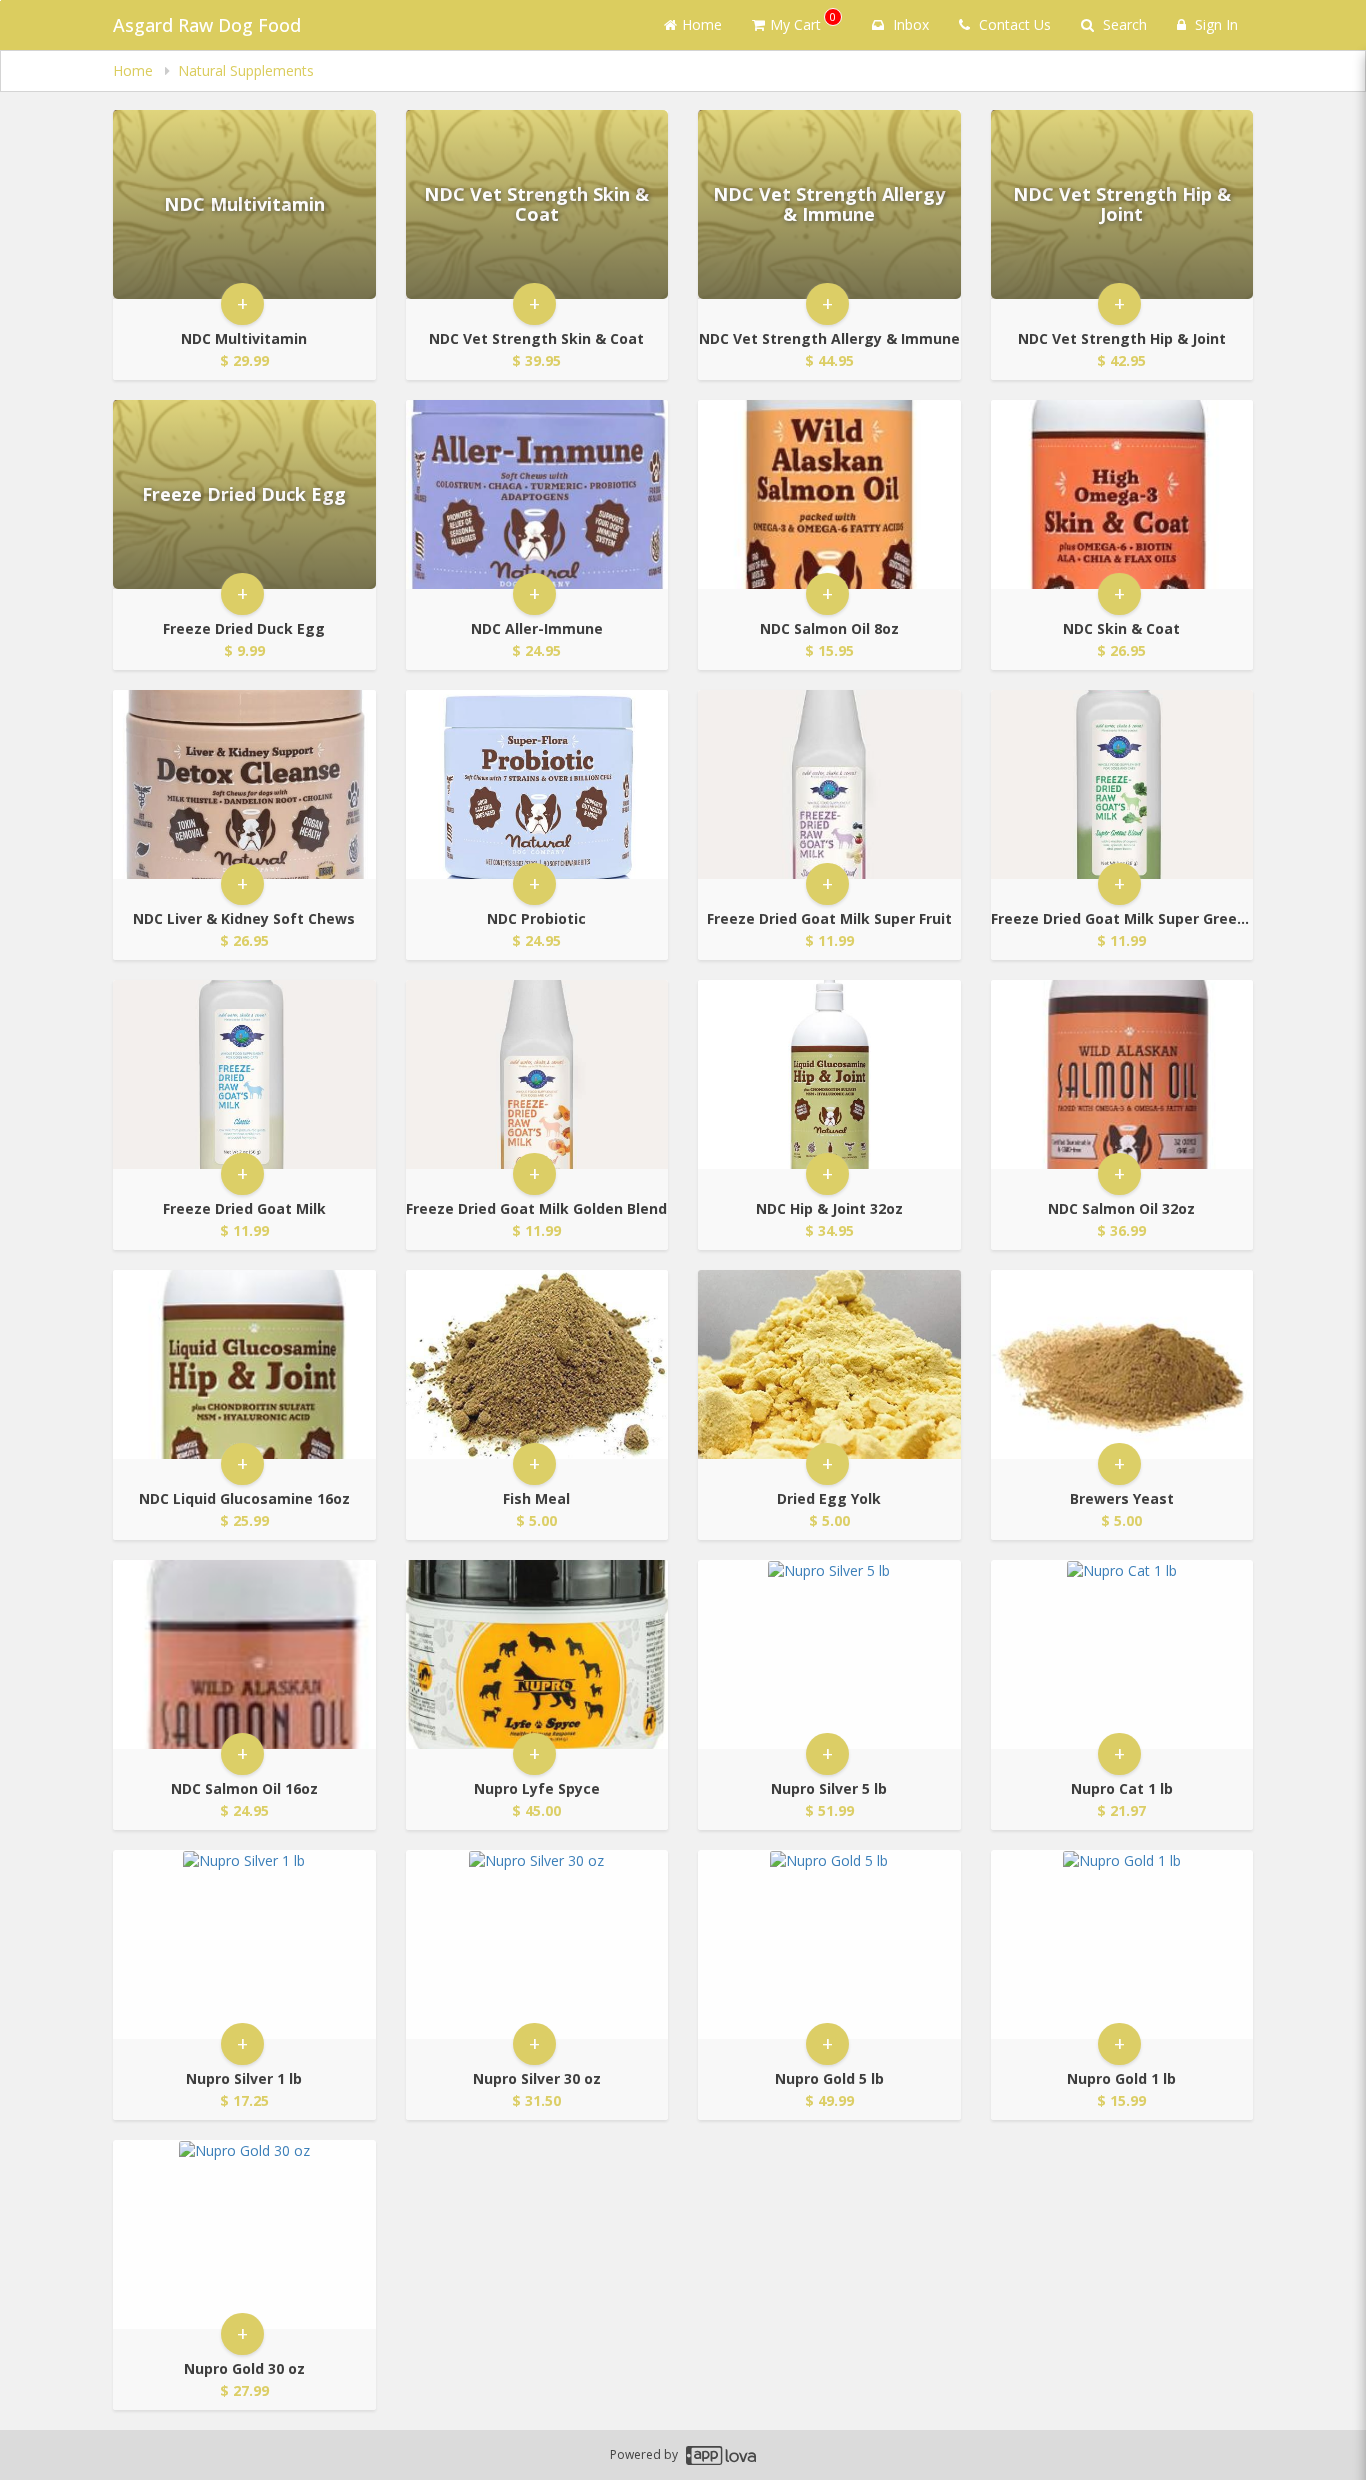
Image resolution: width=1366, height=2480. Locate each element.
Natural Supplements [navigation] (246, 70)
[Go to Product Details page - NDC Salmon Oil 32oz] (1122, 1074)
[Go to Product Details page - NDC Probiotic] (537, 784)
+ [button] (242, 303)
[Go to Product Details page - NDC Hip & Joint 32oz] (829, 1074)
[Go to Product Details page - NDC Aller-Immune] (537, 494)
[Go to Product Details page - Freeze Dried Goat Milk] (244, 1074)
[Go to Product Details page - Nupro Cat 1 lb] (1122, 1654)
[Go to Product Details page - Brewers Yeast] (1122, 1364)
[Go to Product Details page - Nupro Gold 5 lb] (829, 1944)
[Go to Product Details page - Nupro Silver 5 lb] (829, 1654)
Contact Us (1013, 24)
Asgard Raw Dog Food (207, 25)
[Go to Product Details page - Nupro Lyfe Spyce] (537, 1654)
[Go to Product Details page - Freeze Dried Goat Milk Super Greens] (1122, 784)
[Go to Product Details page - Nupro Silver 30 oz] (537, 1944)
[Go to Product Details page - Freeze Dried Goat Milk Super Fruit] (829, 784)
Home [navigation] (135, 70)
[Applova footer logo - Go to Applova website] (721, 2455)
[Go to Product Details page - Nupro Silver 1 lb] (244, 1944)
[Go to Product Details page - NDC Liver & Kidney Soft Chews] (244, 784)
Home (702, 24)
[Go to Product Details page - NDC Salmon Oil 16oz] (244, 1654)
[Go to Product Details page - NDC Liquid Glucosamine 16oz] (244, 1364)
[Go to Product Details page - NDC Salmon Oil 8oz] (829, 494)
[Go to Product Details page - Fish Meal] (537, 1364)
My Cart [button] (803, 21)
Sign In (1214, 24)
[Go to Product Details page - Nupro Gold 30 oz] (244, 2234)
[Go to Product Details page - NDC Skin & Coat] (1122, 494)
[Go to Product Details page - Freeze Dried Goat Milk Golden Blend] (537, 1074)
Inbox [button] (909, 24)
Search (1123, 24)
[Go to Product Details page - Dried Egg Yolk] (829, 1364)
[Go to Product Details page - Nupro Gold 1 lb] (1122, 1944)
